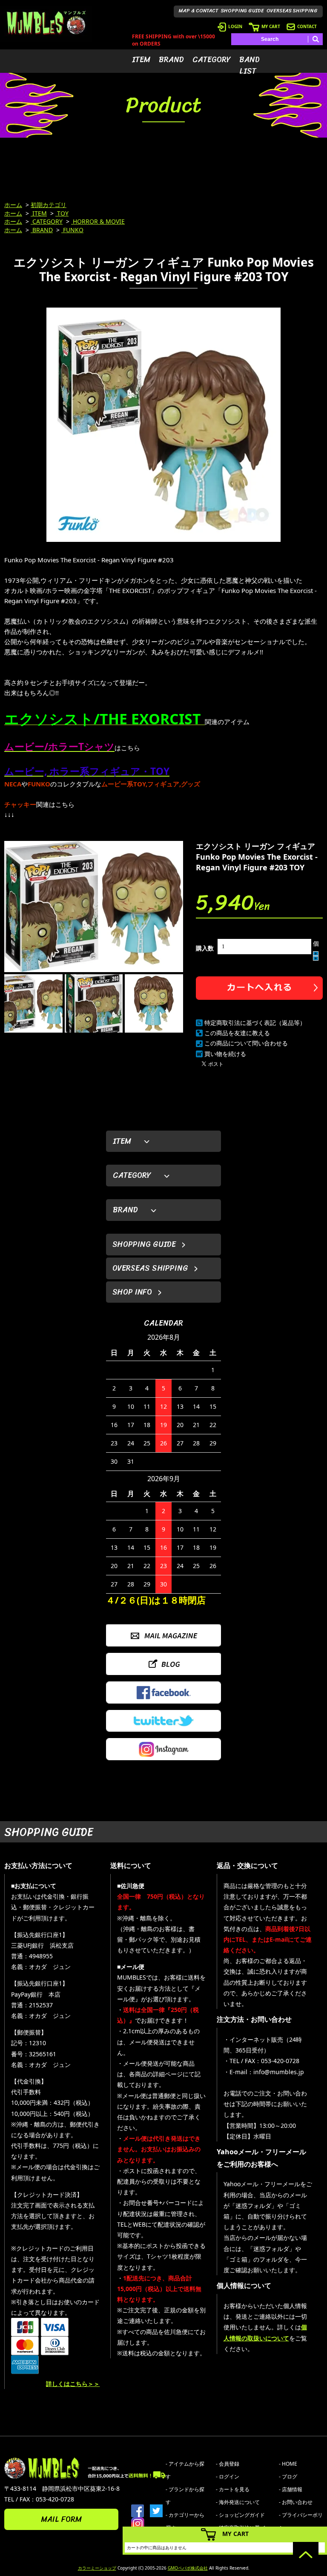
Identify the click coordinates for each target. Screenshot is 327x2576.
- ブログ (288, 2477)
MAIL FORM (61, 2519)
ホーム (13, 205)
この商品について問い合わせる (246, 1043)
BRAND (171, 60)
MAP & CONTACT (199, 11)
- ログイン (228, 2477)
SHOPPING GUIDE (242, 11)
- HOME (288, 2464)
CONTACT (307, 26)
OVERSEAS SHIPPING (292, 11)
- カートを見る (233, 2489)
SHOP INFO (132, 1292)
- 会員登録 (228, 2464)
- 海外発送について (238, 2502)
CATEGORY (212, 60)
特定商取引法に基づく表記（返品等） (255, 1023)
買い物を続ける (225, 1054)
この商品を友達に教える (237, 1033)
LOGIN (235, 26)
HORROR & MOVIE (98, 221)
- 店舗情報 (291, 2489)
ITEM (141, 60)
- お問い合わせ (296, 2502)
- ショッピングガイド (240, 2515)
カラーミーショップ (97, 2568)
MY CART (271, 26)
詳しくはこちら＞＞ (73, 2384)
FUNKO (72, 230)
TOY (62, 213)
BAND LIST (250, 65)
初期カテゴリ (49, 205)
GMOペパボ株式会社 (188, 2568)
